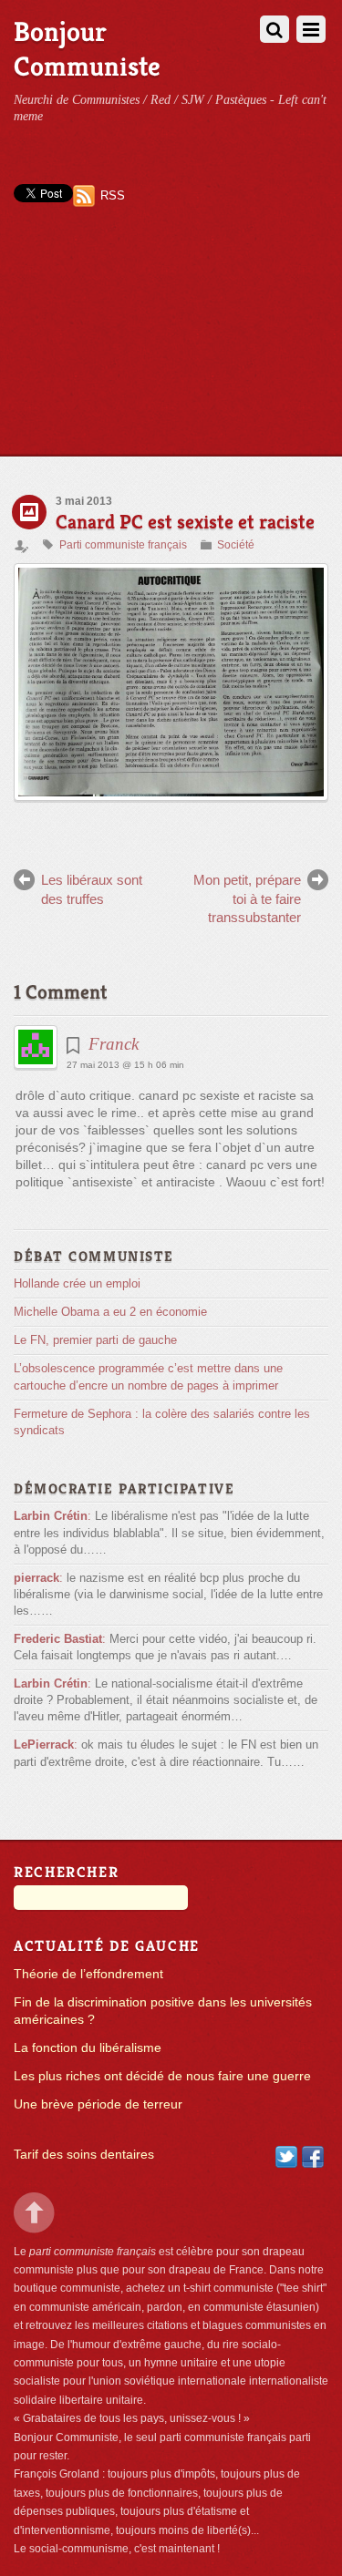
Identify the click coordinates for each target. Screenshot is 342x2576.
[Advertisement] (171, 347)
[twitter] (286, 2156)
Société (236, 545)
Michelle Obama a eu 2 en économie (110, 1312)
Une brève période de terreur (98, 2104)
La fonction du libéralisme (88, 2048)
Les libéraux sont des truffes (92, 889)
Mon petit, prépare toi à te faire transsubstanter (247, 898)
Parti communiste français (123, 545)
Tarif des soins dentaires (84, 2155)
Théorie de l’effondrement (88, 1974)
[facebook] (313, 2156)
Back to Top (34, 2213)
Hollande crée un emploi (77, 1283)
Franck (114, 1044)
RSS (113, 195)
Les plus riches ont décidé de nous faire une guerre (162, 2076)
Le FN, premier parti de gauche (95, 1340)
